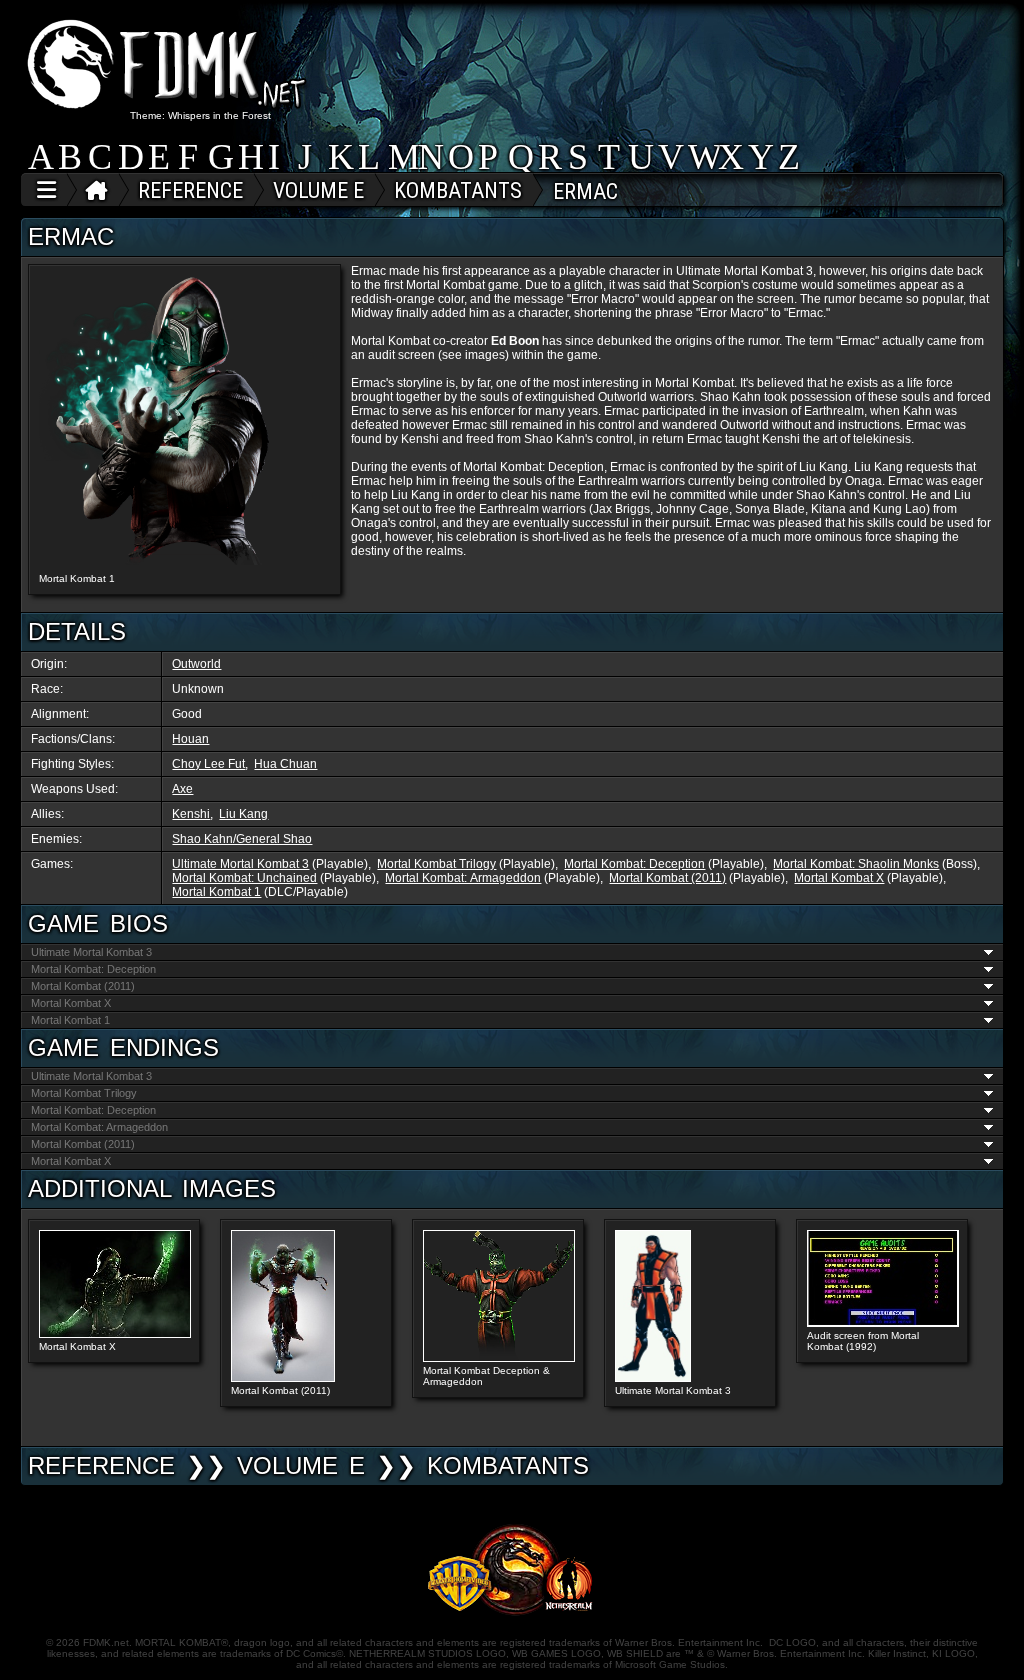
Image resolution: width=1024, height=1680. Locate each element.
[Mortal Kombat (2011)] (282, 1378)
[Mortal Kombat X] (115, 1334)
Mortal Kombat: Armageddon (463, 878)
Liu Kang (243, 814)
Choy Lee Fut (208, 764)
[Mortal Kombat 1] (184, 420)
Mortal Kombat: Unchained (244, 878)
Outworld (196, 664)
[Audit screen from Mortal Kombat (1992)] (883, 1323)
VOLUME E (301, 1465)
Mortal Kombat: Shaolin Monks (856, 864)
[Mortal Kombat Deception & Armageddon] (499, 1358)
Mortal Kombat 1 (216, 892)
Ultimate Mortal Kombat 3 (240, 864)
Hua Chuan (285, 764)
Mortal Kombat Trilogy (436, 864)
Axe (182, 789)
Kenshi (191, 814)
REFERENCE (101, 1465)
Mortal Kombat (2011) (667, 878)
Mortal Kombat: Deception (634, 864)
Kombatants (508, 1465)
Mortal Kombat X (839, 878)
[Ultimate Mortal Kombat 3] (653, 1378)
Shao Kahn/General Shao (242, 839)
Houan (190, 739)
